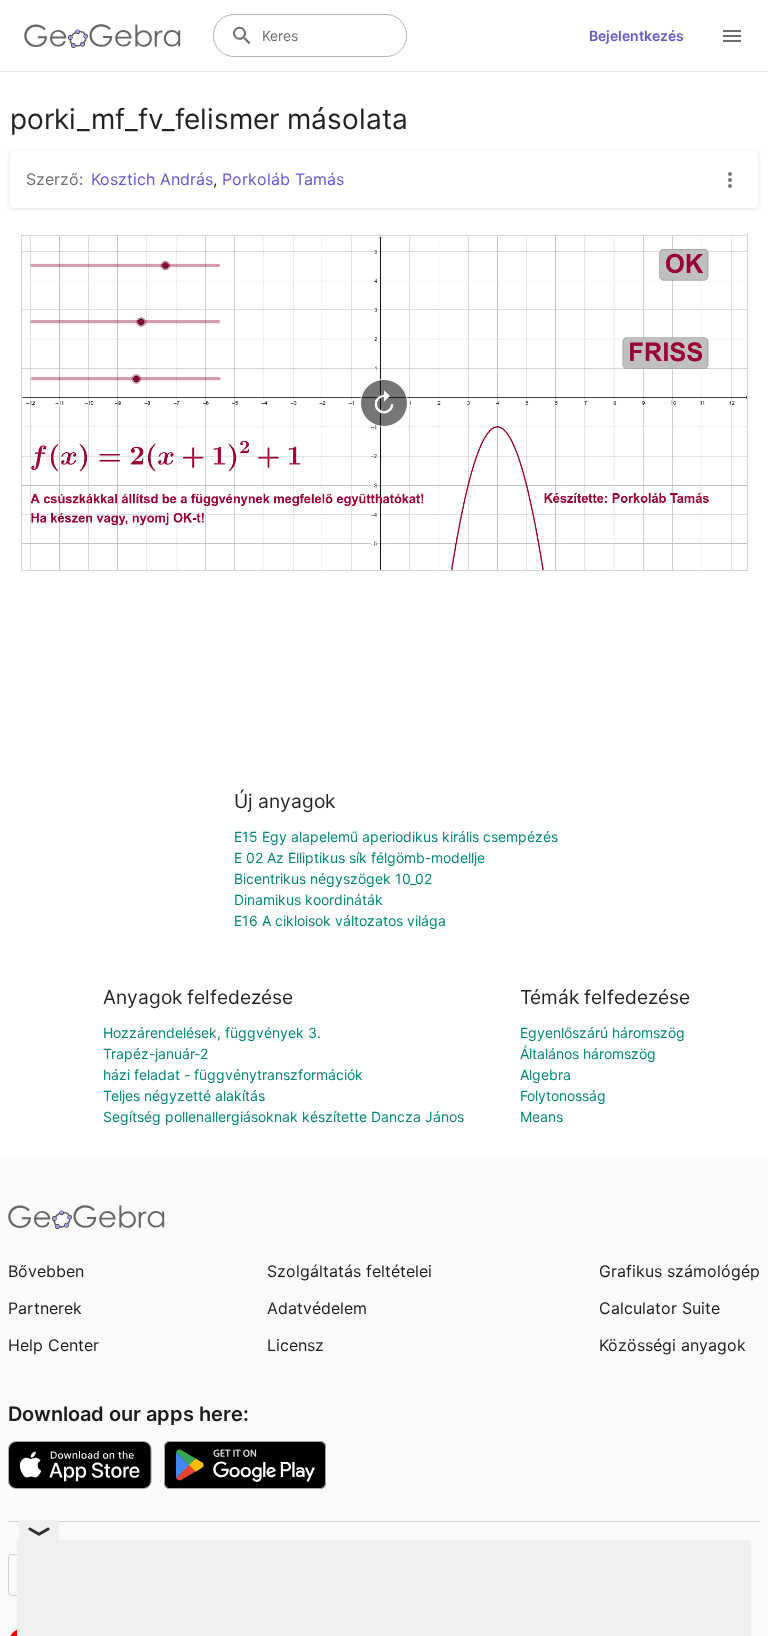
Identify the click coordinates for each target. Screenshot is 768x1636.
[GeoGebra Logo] (102, 36)
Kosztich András (152, 179)
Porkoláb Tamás (283, 179)
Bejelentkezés (636, 35)
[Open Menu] (732, 36)
